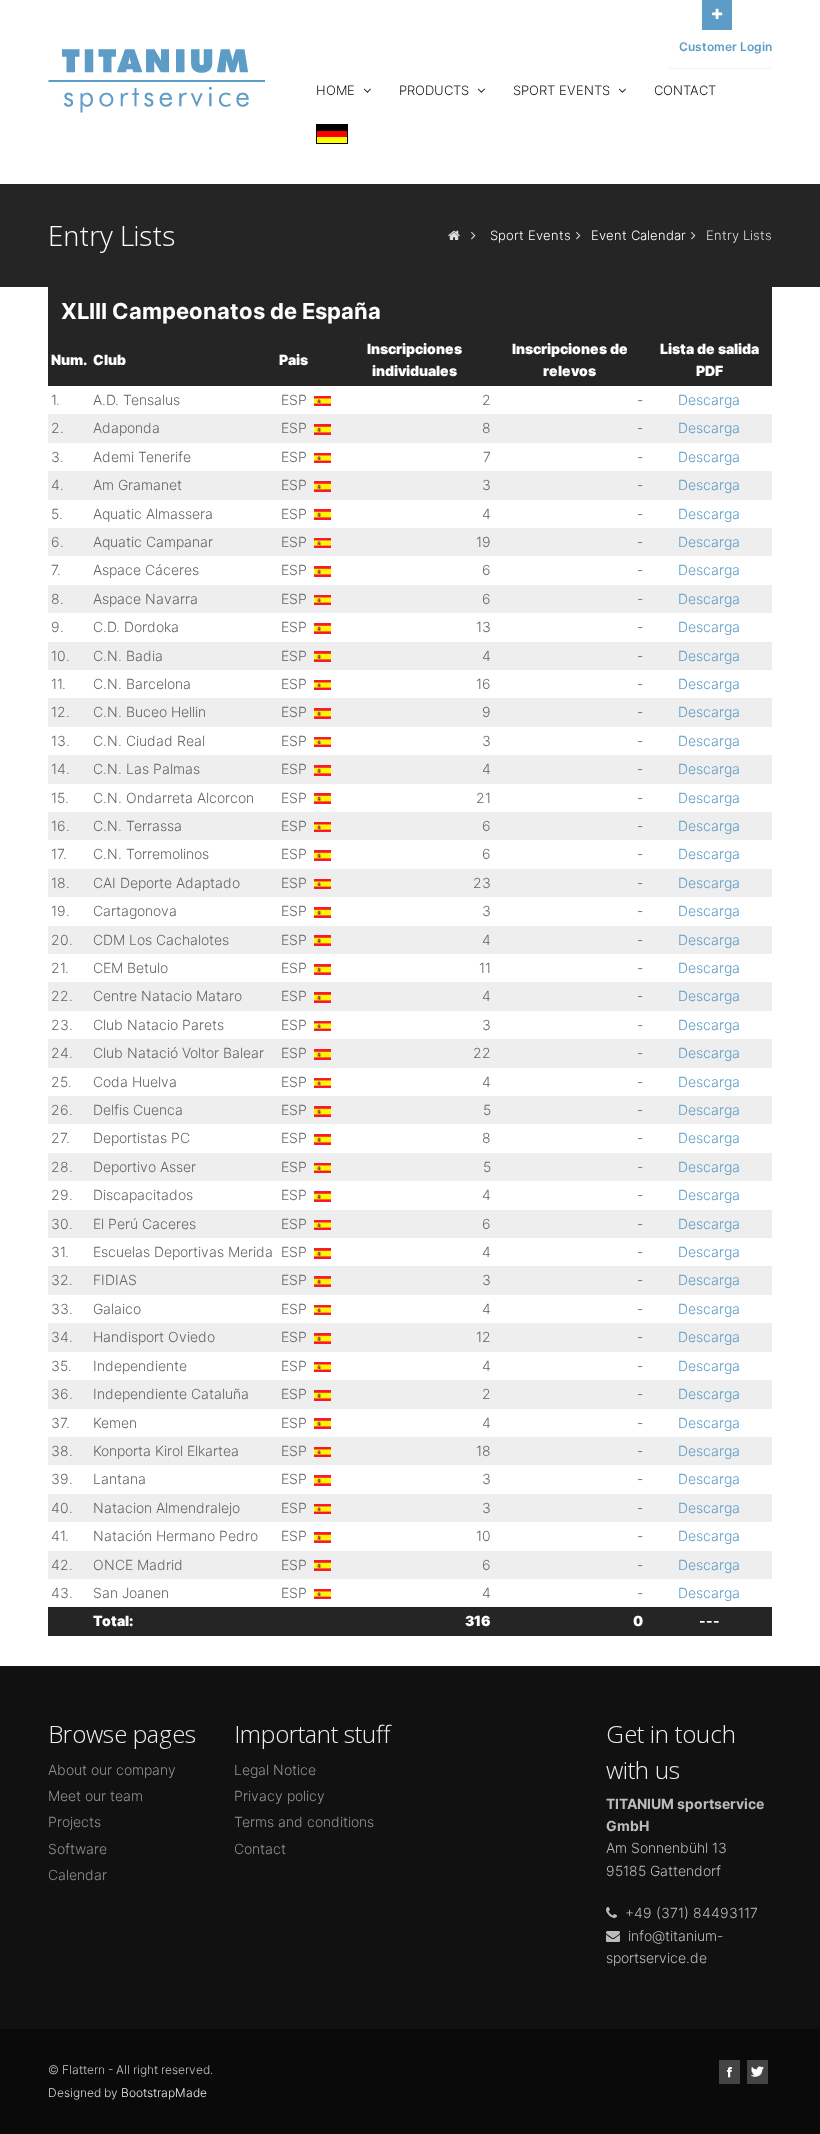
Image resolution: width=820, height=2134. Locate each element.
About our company (112, 1769)
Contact (685, 90)
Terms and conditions (304, 1821)
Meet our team (95, 1795)
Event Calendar (638, 235)
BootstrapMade (164, 2092)
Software (77, 1848)
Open (717, 15)
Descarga (709, 399)
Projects (74, 1821)
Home (337, 90)
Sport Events (563, 90)
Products (436, 90)
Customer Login (725, 46)
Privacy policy (279, 1795)
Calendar (77, 1874)
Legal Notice (275, 1769)
